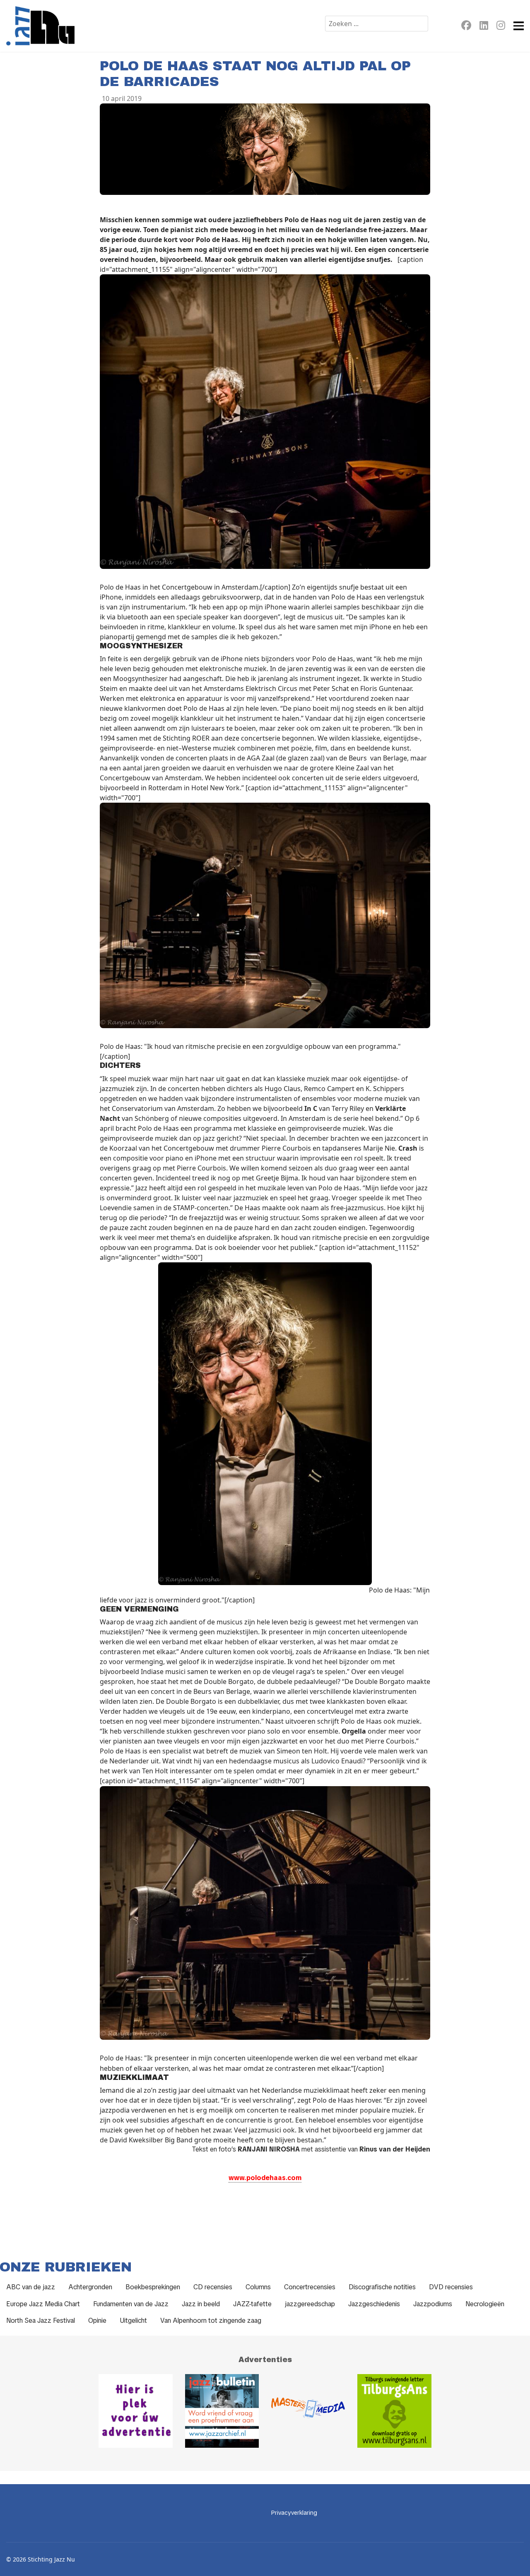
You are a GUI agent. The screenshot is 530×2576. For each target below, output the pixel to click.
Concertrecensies (310, 2287)
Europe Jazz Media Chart (43, 2304)
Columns (258, 2287)
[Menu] (519, 26)
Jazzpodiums (433, 2304)
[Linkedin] (484, 27)
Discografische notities (382, 2287)
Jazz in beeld (201, 2304)
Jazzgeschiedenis (374, 2304)
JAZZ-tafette (252, 2304)
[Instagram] (501, 27)
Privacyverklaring (294, 2513)
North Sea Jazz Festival (41, 2321)
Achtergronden (90, 2287)
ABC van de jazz (31, 2287)
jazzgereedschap (310, 2304)
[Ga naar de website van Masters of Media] (308, 2411)
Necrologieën (485, 2304)
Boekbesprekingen (153, 2287)
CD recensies (213, 2287)
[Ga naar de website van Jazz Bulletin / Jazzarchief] (222, 2411)
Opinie (97, 2321)
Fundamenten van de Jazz (131, 2304)
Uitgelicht (133, 2321)
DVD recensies (451, 2287)
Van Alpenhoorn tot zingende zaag (211, 2321)
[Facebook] (466, 27)
